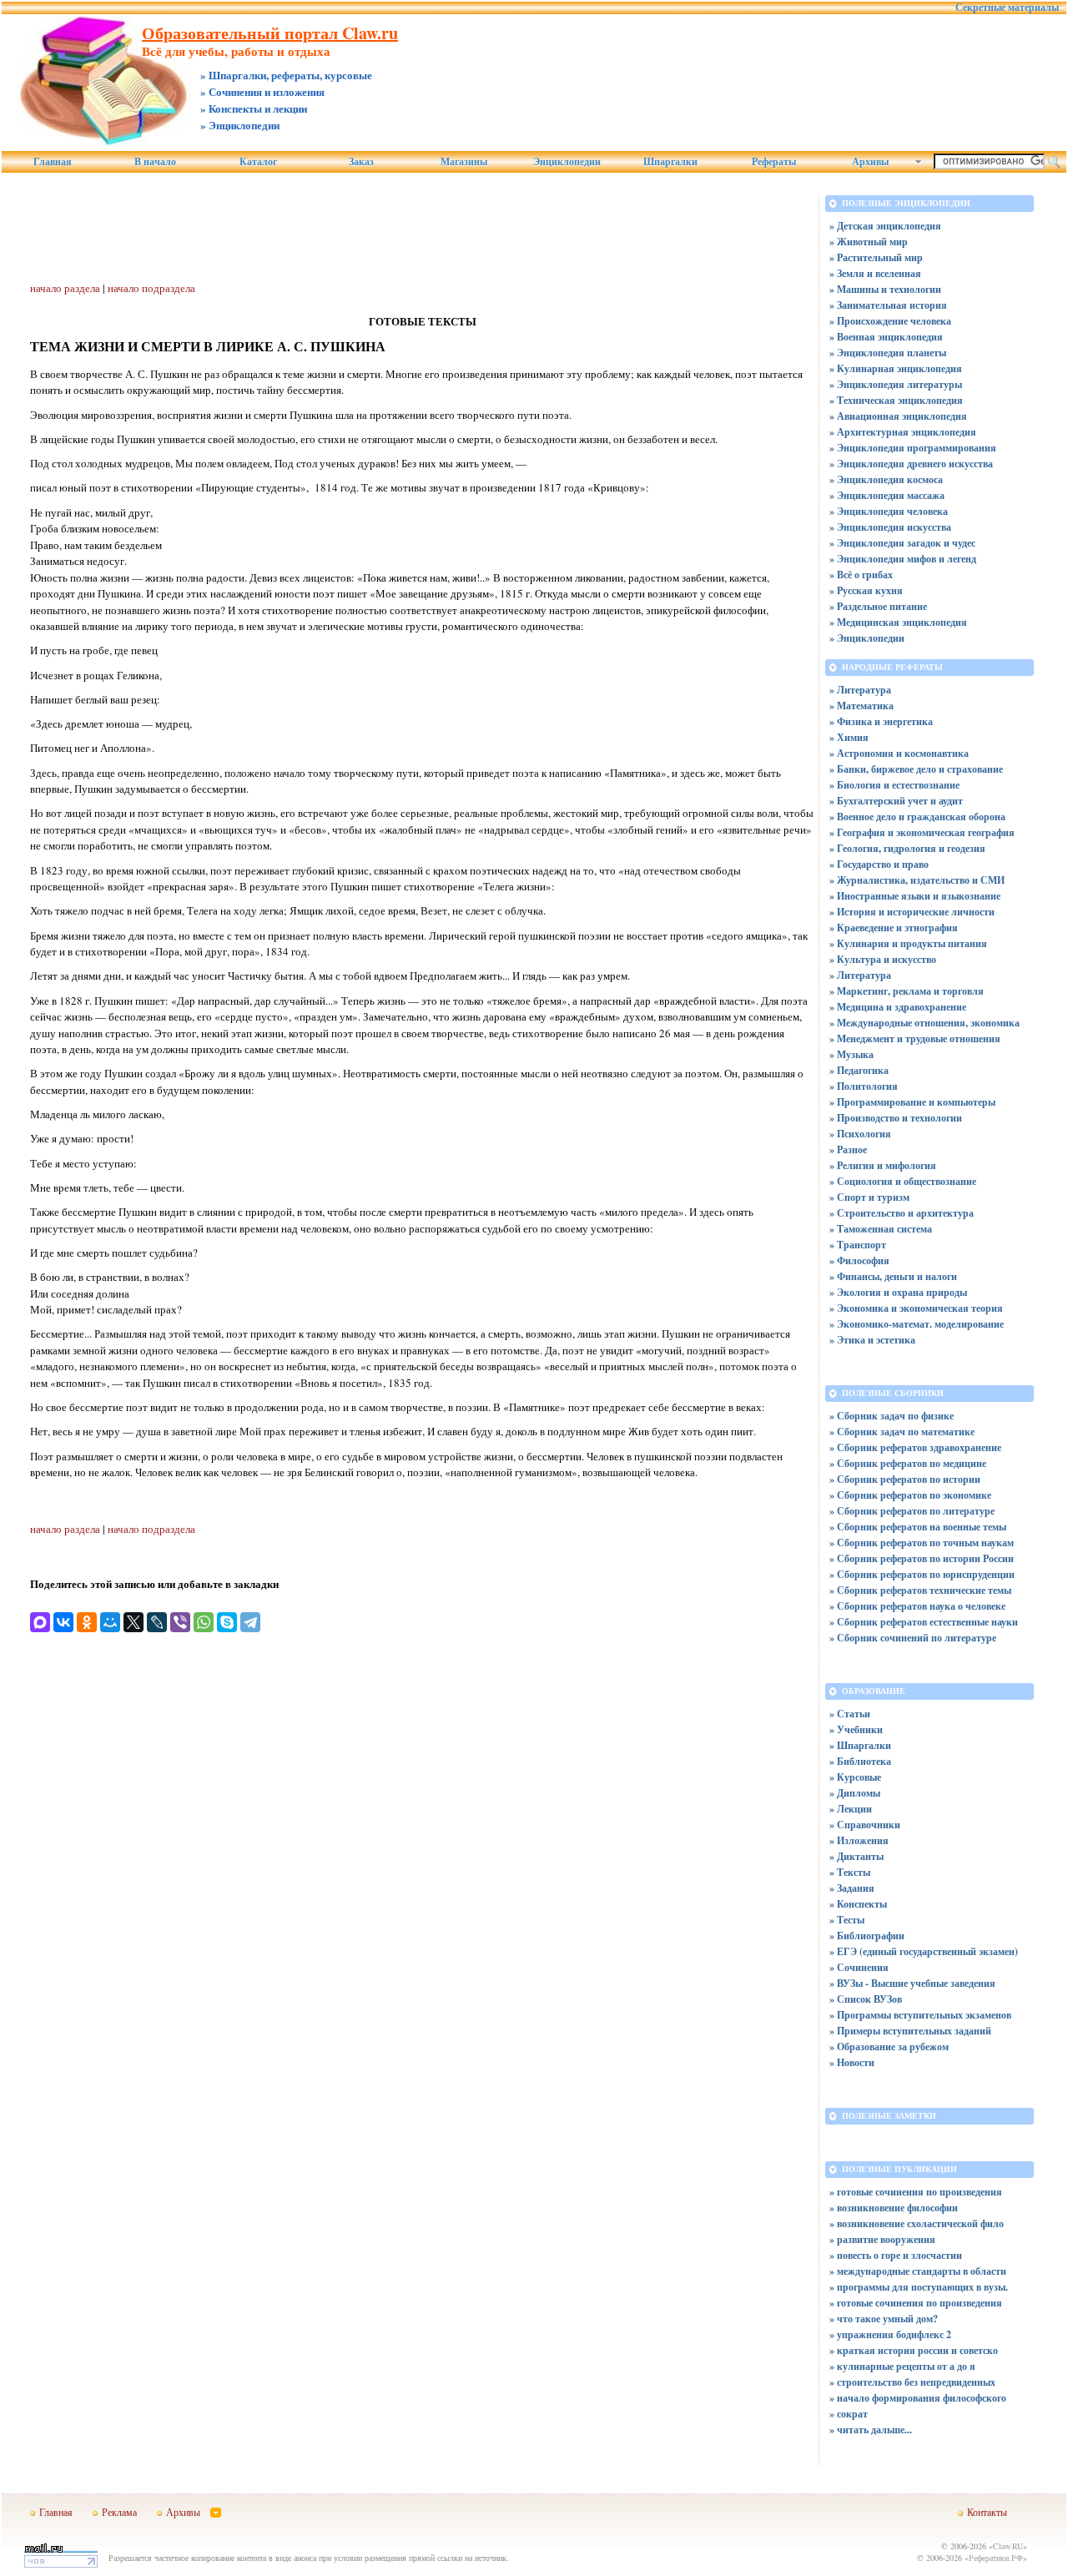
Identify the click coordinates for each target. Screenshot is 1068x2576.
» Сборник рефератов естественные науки (924, 1622)
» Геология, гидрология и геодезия (907, 848)
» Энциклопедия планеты (888, 353)
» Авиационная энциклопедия (898, 416)
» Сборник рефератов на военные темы (918, 1527)
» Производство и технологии (896, 1118)
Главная (53, 162)
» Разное (848, 1149)
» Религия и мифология (883, 1165)
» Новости (852, 2062)
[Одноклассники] (87, 1622)
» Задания (852, 1888)
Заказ (361, 162)
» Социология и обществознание (903, 1181)
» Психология (860, 1134)
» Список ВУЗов (866, 1999)
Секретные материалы (1007, 8)
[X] (133, 1622)
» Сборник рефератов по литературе (912, 1511)
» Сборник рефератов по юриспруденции (922, 1574)
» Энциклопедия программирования (913, 448)
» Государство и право (879, 864)
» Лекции (851, 1809)
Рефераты (774, 162)
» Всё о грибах (861, 575)
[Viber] (180, 1622)
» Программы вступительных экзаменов (920, 2015)
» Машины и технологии (885, 289)
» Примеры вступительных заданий (910, 2031)
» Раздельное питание (878, 606)
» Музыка (851, 1054)
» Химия (849, 737)
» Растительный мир (876, 257)
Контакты (987, 2512)
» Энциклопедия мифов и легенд (903, 559)
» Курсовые (855, 1777)
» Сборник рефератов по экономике (910, 1495)
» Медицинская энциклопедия (898, 622)
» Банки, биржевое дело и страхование (916, 769)
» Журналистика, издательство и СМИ (917, 880)
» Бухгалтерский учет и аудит (896, 801)
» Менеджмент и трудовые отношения (915, 1038)
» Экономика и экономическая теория (916, 1308)
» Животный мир (869, 242)
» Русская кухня (866, 590)
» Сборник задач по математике (902, 1432)
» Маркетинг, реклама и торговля (907, 991)
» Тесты (847, 1920)
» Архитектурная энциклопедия (903, 432)
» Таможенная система (881, 1229)
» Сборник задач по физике (892, 1416)
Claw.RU (1008, 2546)
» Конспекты (858, 1904)
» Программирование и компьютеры (912, 1102)
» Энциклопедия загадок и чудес (902, 543)
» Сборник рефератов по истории (905, 1479)
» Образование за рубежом (889, 2047)
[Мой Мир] (110, 1622)
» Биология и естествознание (894, 785)
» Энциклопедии (867, 638)
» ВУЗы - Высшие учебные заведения (912, 1983)
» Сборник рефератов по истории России (922, 1558)
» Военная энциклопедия (886, 337)
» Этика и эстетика (872, 1340)
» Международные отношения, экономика (924, 1023)
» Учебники (856, 1729)
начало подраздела (151, 288)
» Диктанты (856, 1856)
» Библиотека (860, 1761)
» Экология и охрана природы (898, 1292)
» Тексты (850, 1872)
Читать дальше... (874, 2430)
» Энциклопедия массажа (887, 495)
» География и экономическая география (922, 832)
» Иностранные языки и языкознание (915, 896)
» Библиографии (867, 1936)
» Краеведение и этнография (894, 928)
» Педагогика (859, 1070)
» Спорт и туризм (869, 1197)
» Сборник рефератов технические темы (920, 1590)
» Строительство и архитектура (902, 1213)
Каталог (258, 162)
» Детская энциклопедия (885, 226)
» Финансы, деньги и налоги (893, 1276)
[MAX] (40, 1622)
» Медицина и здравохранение (898, 1007)
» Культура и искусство (883, 959)
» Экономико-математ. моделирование (917, 1324)
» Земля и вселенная (875, 273)
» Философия (859, 1260)
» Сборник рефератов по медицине (908, 1463)
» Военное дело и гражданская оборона (917, 817)
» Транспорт (858, 1245)
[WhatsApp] (204, 1622)
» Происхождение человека (890, 321)
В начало (155, 162)
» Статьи (850, 1714)
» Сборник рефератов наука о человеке (917, 1606)
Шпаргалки (670, 162)
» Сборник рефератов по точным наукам (922, 1543)
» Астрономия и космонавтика (899, 753)
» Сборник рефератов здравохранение (915, 1447)
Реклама (119, 2512)
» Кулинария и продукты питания (908, 943)
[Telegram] (250, 1622)
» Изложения (859, 1840)
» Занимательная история (888, 305)
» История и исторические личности (912, 912)
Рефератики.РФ (996, 2558)
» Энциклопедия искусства (890, 527)
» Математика (861, 706)
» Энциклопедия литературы (896, 384)
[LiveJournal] (157, 1622)
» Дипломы (855, 1793)
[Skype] (227, 1622)
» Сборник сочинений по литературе (913, 1638)
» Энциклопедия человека (889, 511)
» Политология (864, 1086)
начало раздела (65, 288)
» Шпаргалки (860, 1745)
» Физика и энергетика (881, 721)
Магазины (464, 162)
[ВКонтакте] (63, 1622)
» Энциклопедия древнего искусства (911, 464)
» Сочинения (859, 1967)
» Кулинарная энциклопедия (896, 368)
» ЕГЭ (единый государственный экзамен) (924, 1951)
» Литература (860, 690)
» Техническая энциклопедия (896, 400)
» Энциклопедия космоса (886, 479)
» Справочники (865, 1825)
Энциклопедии (567, 162)
